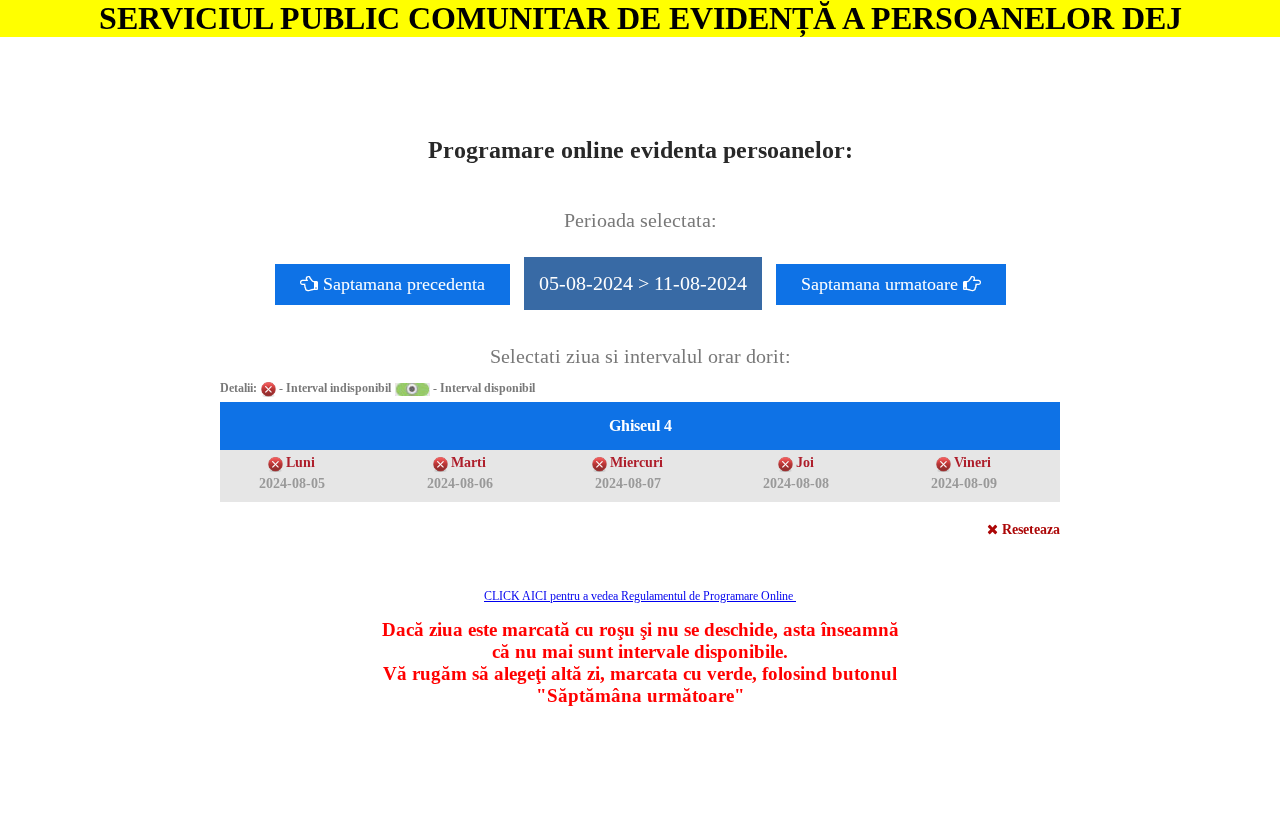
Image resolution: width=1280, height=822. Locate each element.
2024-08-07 (628, 483)
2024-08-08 (796, 483)
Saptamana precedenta (401, 284)
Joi (805, 462)
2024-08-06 (460, 483)
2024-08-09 (964, 483)
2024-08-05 (292, 483)
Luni (300, 462)
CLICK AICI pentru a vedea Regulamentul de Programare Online (640, 596)
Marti (468, 462)
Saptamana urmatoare (882, 284)
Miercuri (636, 462)
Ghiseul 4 (640, 425)
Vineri (972, 462)
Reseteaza (1029, 529)
